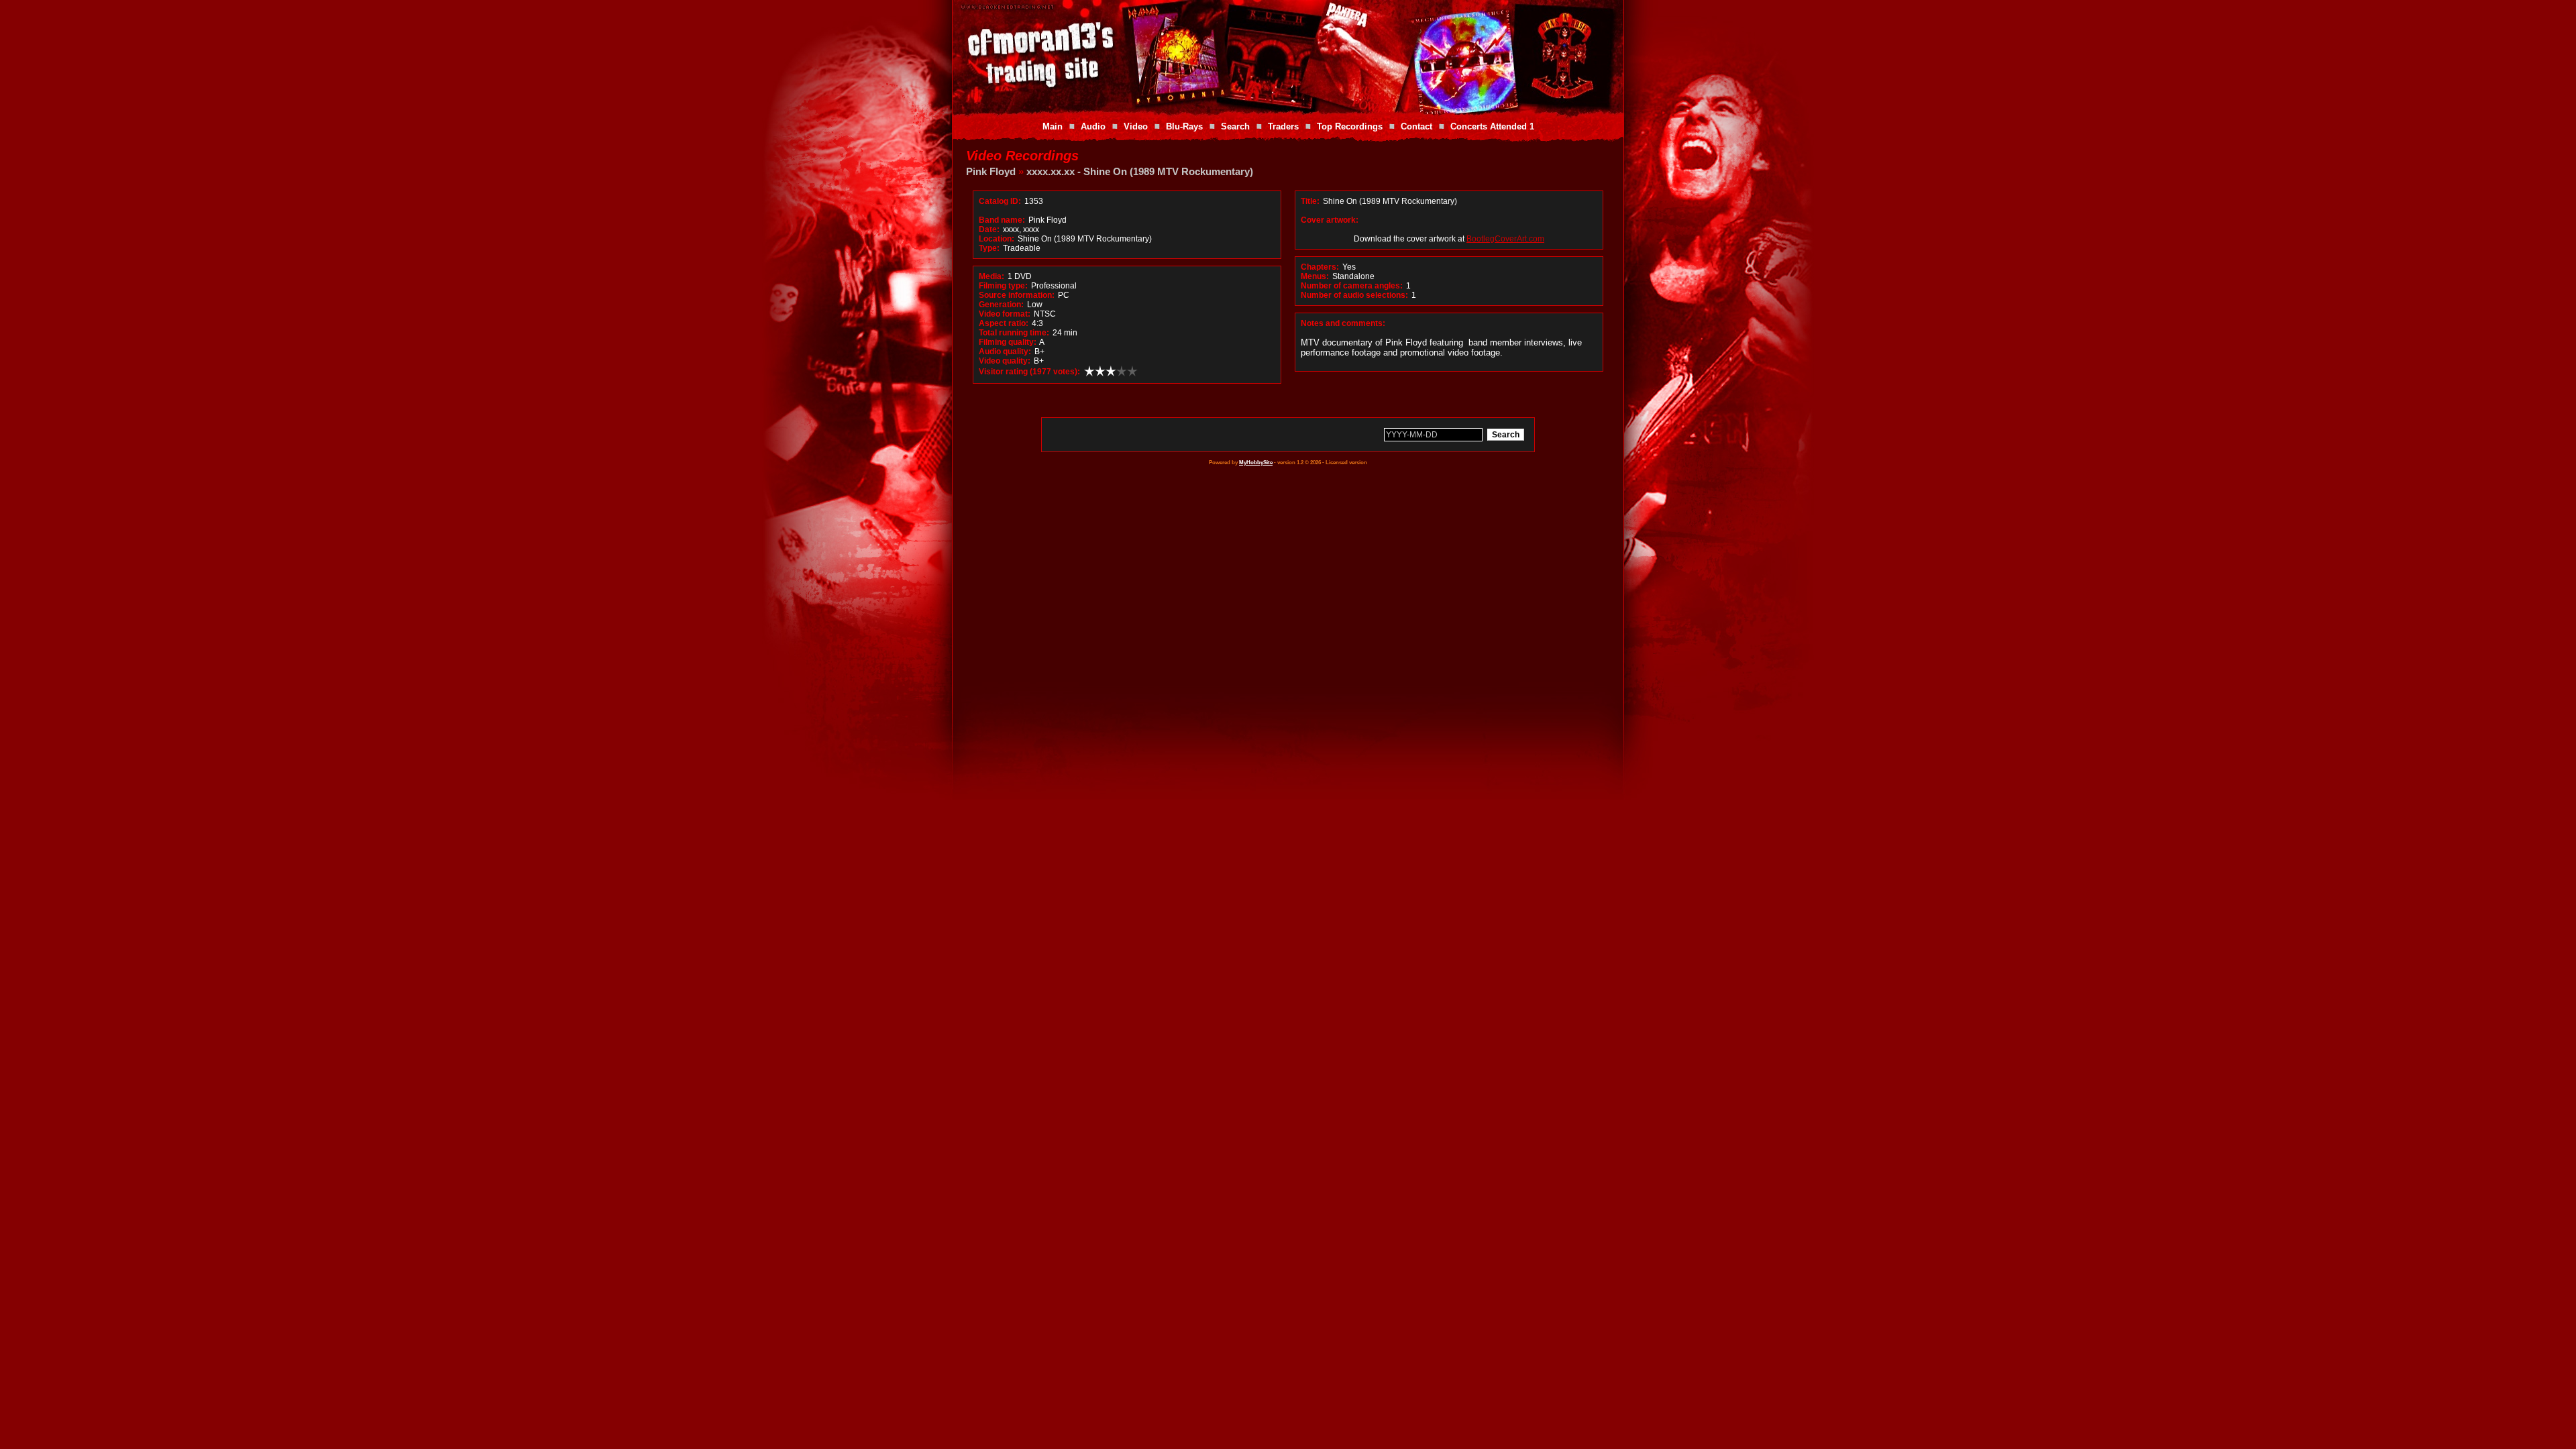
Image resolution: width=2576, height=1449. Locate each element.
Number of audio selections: (1354, 295)
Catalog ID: (1000, 201)
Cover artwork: (1330, 220)
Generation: (1001, 305)
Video (1136, 126)
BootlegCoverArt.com (1505, 239)
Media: (991, 276)
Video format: (1005, 314)
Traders (1283, 126)
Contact (1416, 126)
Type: (989, 248)
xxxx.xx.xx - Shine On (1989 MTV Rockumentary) (1140, 171)
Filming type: (1003, 286)
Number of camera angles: (1352, 286)
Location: (997, 239)
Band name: (1002, 220)
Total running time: (1014, 333)
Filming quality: (1008, 342)
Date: (989, 229)
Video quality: (1005, 361)
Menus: (1315, 276)
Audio (1093, 126)
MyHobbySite (1256, 463)
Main (1053, 126)
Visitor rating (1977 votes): (1029, 372)
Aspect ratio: (1004, 323)
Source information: (1017, 295)
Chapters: (1320, 267)
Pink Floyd (991, 171)
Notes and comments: (1343, 323)
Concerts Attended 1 (1492, 126)
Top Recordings (1350, 126)
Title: (1311, 201)
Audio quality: (1005, 352)
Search (1235, 126)
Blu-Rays (1184, 126)
